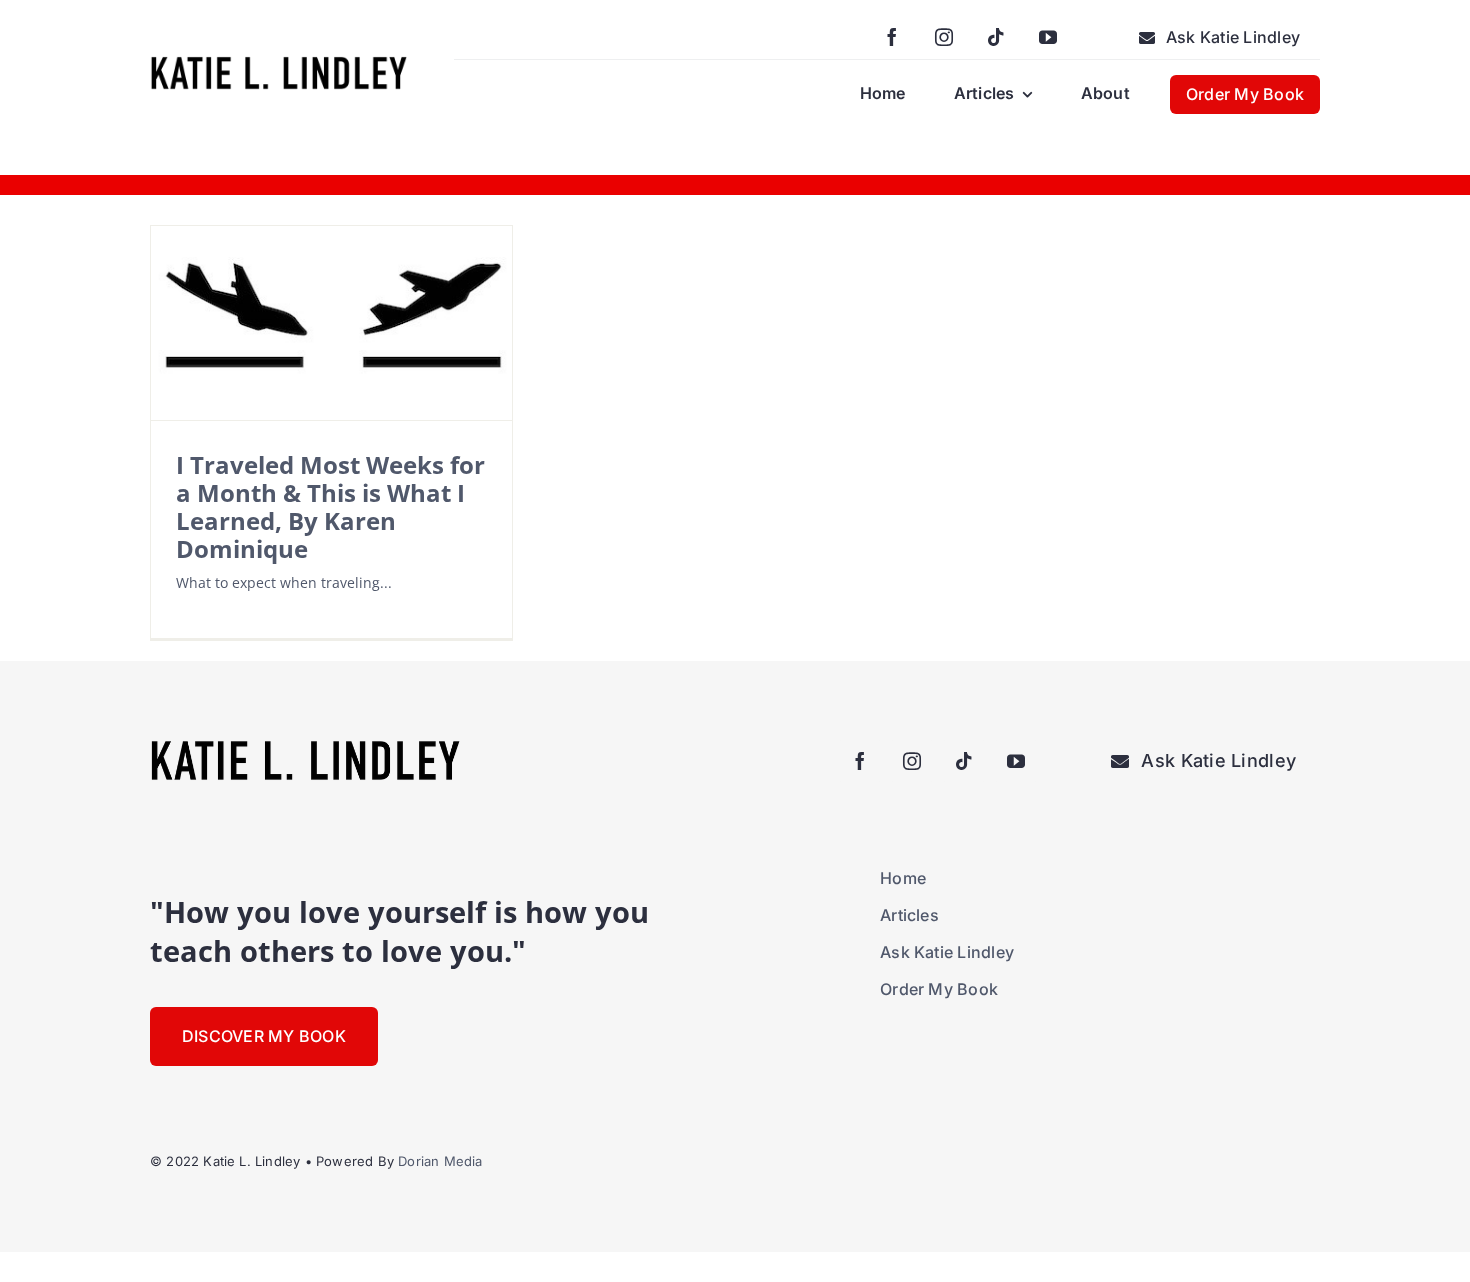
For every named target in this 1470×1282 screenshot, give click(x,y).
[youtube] (1048, 37)
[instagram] (944, 37)
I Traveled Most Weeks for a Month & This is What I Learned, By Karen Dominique (330, 506)
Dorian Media (440, 1161)
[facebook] (892, 37)
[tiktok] (996, 37)
